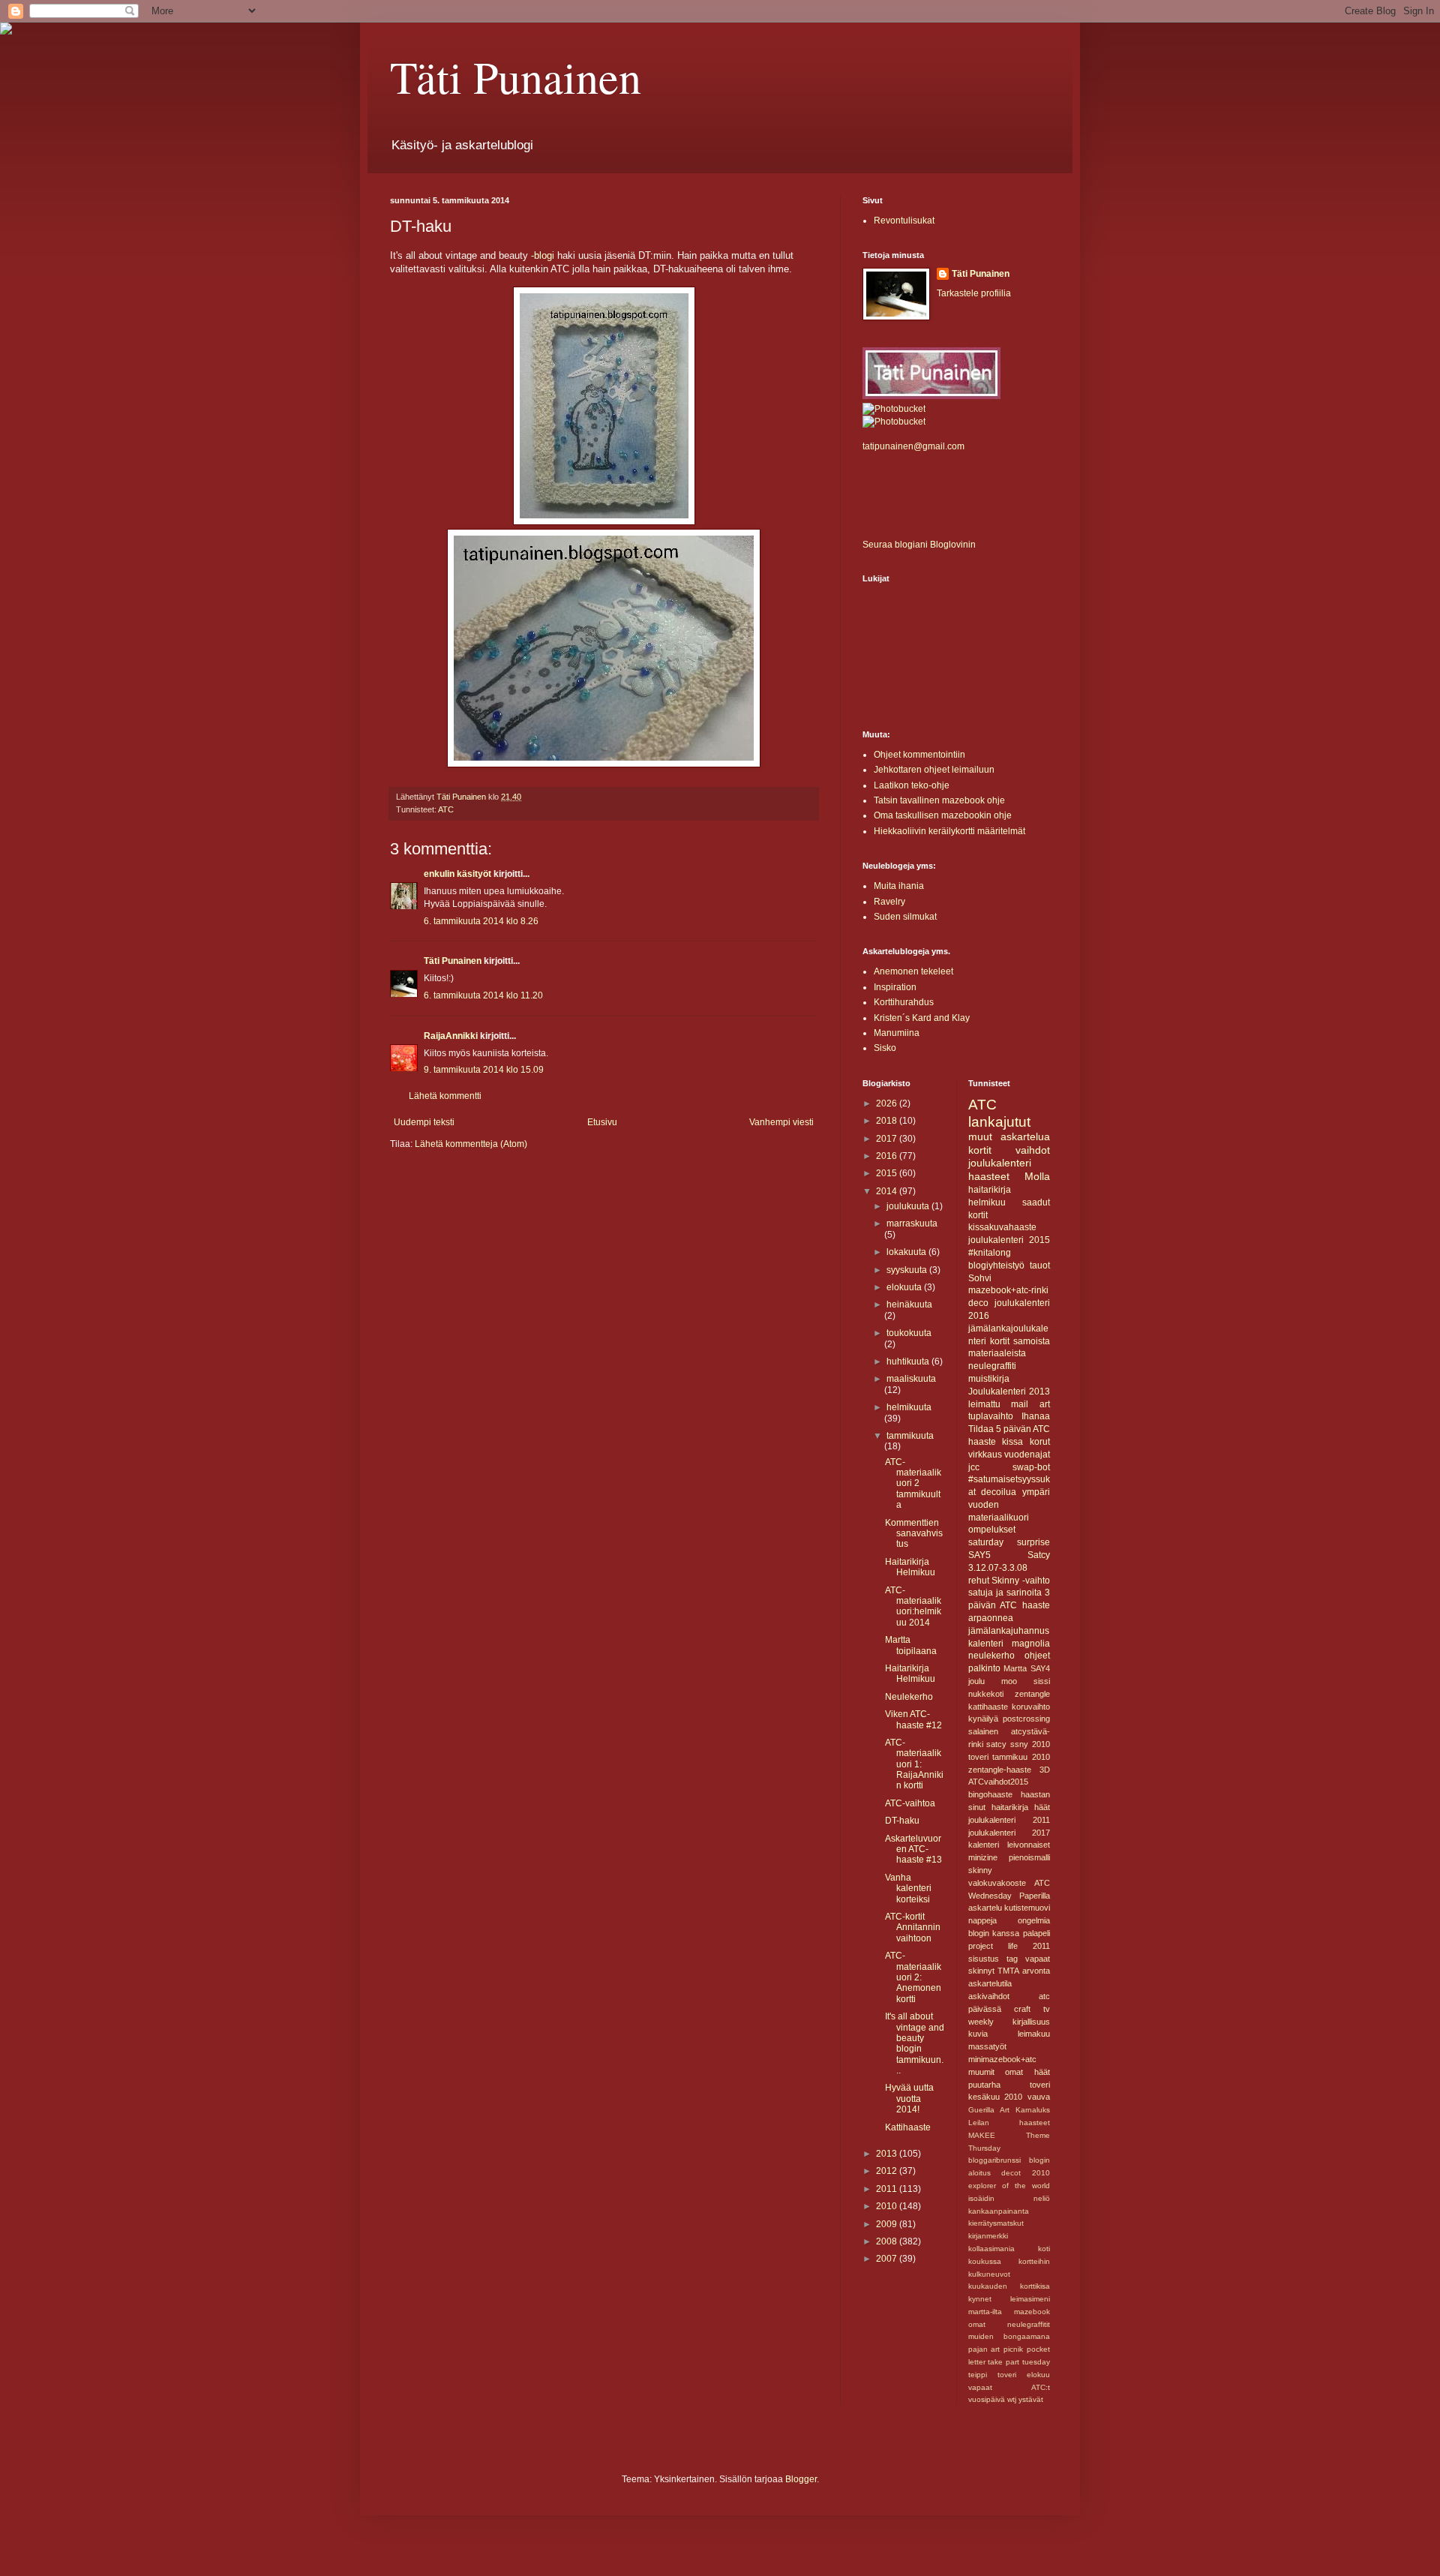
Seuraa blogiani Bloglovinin (919, 545)
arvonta (1036, 1971)
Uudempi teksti (424, 1122)
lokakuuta (907, 1252)
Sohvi (980, 1278)
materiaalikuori (999, 1518)
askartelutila (990, 1983)
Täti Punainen (516, 77)
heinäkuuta (909, 1305)
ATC (446, 809)
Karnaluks (1033, 2110)
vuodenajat (1027, 1455)
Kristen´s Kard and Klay (922, 1018)
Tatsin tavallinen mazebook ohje (939, 800)
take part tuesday (1019, 2362)
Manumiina (897, 1033)
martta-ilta (985, 2312)
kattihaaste (988, 1707)
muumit (981, 2072)
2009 (888, 2224)
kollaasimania (991, 2249)
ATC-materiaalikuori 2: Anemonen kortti (913, 1977)
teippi (978, 2375)
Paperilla (1035, 1896)
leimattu (984, 1404)
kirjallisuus (1031, 2022)
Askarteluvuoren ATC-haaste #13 (913, 1849)
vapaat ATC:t (1009, 2387)
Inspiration (895, 987)
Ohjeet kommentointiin (919, 755)
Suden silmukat (905, 917)
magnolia (1031, 1644)
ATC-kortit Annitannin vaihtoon (913, 1927)
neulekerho (991, 1656)
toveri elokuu (1024, 2375)
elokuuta (905, 1287)
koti (1044, 2249)
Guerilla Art (989, 2110)
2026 (888, 1103)
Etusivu (602, 1122)
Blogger (801, 2479)
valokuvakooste (997, 1883)
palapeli (1036, 1933)
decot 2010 (1026, 2173)
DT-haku (902, 1821)
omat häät (1027, 2072)
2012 (888, 2171)
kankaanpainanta (999, 2211)
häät (1042, 1807)
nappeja (982, 1920)
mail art (1030, 1404)
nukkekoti (986, 1694)
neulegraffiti (992, 1366)
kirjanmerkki (988, 2236)
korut (1040, 1442)
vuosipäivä (987, 2399)
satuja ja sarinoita (1005, 1593)
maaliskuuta (911, 1379)
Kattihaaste (908, 2127)
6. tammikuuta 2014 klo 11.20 (483, 995)
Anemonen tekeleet (913, 971)
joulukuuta (909, 1206)
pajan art (984, 2349)
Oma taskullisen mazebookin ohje (943, 815)
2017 (888, 1139)
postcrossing (1026, 1719)
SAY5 (979, 1555)
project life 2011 (1009, 1946)
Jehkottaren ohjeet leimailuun (934, 770)
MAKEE (982, 2135)
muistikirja (989, 1379)
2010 (888, 2206)
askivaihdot (989, 1996)
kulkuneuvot (989, 2274)
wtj (1012, 2399)
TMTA (1008, 1971)
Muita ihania (899, 886)
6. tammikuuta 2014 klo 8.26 (481, 921)
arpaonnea (991, 1618)
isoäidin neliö (1009, 2198)
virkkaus (985, 1455)
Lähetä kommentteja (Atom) (471, 1144)
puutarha (984, 2085)
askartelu (985, 1908)
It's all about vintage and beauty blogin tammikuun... (915, 2043)
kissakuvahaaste (1002, 1227)
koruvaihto (1031, 1707)
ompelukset (992, 1530)
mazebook (1032, 2312)
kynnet (980, 2299)
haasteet (989, 1176)
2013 (888, 2154)
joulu (976, 1681)
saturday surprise (1009, 1542)
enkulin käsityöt (457, 874)
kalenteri (984, 1845)
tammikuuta (910, 1436)
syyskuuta (908, 1270)
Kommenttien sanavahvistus (914, 1534)
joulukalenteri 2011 (1009, 1820)
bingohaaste (990, 1794)
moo (1009, 1681)
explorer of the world (1009, 2186)
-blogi (543, 255)
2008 (888, 2241)
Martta (1015, 1668)
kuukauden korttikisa (1009, 2286)
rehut (979, 1581)
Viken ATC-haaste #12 (913, 1719)
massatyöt (987, 2046)
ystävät (1031, 2399)
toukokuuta (909, 1333)
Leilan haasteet (1009, 2123)
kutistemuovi (1027, 1908)
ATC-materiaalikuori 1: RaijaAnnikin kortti (914, 1764)
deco (978, 1303)
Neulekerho (909, 1697)
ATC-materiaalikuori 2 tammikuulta (913, 1484)
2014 (888, 1191)
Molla (1037, 1176)
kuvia (978, 2034)
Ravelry (889, 902)
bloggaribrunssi (994, 2160)
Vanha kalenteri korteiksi (908, 1888)
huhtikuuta (909, 1362)
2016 (888, 1156)
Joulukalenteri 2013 (1009, 1392)
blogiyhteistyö (996, 1265)
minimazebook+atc (1002, 2059)
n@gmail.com (936, 446)
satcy (996, 1744)
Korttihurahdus (904, 1002)
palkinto (984, 1668)
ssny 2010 (1030, 1744)
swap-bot (1031, 1467)
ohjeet (1037, 1656)
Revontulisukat (904, 221)
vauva (1039, 2097)
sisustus (984, 1959)
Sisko (885, 1048)
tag (1012, 1959)
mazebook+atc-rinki (1008, 1290)
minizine (983, 1857)
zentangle (1032, 1694)
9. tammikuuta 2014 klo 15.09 (484, 1070)
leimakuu (1034, 2034)
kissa (1012, 1442)
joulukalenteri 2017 (1009, 1833)
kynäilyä (983, 1719)
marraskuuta (912, 1223)
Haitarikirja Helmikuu (910, 1567)
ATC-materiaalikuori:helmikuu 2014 (913, 1606)
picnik (1013, 2349)
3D (1045, 1770)
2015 (888, 1173)
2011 (888, 2189)
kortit (980, 1150)
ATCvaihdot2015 (998, 1782)
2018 (888, 1121)
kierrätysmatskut (996, 2223)
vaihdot (1033, 1150)
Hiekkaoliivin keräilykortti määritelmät (949, 831)
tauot (1040, 1265)
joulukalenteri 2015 (1009, 1240)
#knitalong (990, 1253)
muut (980, 1136)
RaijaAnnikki (451, 1036)
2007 (888, 2259)
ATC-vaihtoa (910, 1803)
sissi (1042, 1681)
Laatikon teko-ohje (912, 785)
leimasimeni (1030, 2299)
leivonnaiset (1029, 1845)
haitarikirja (1010, 1807)
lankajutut (999, 1122)
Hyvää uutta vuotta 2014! (909, 2099)
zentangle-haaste (1000, 1770)
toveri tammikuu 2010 (1009, 1757)
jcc (974, 1467)
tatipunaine (885, 446)
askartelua (1025, 1136)
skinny (980, 1870)
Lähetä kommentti (445, 1096)
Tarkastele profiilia (974, 293)
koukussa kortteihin (1009, 2261)
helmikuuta (909, 1407)
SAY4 (1040, 1668)
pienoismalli (1029, 1857)
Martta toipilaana (911, 1645)
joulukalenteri (1000, 1163)
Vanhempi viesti (781, 1122)
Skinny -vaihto (1021, 1581)
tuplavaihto (991, 1416)
